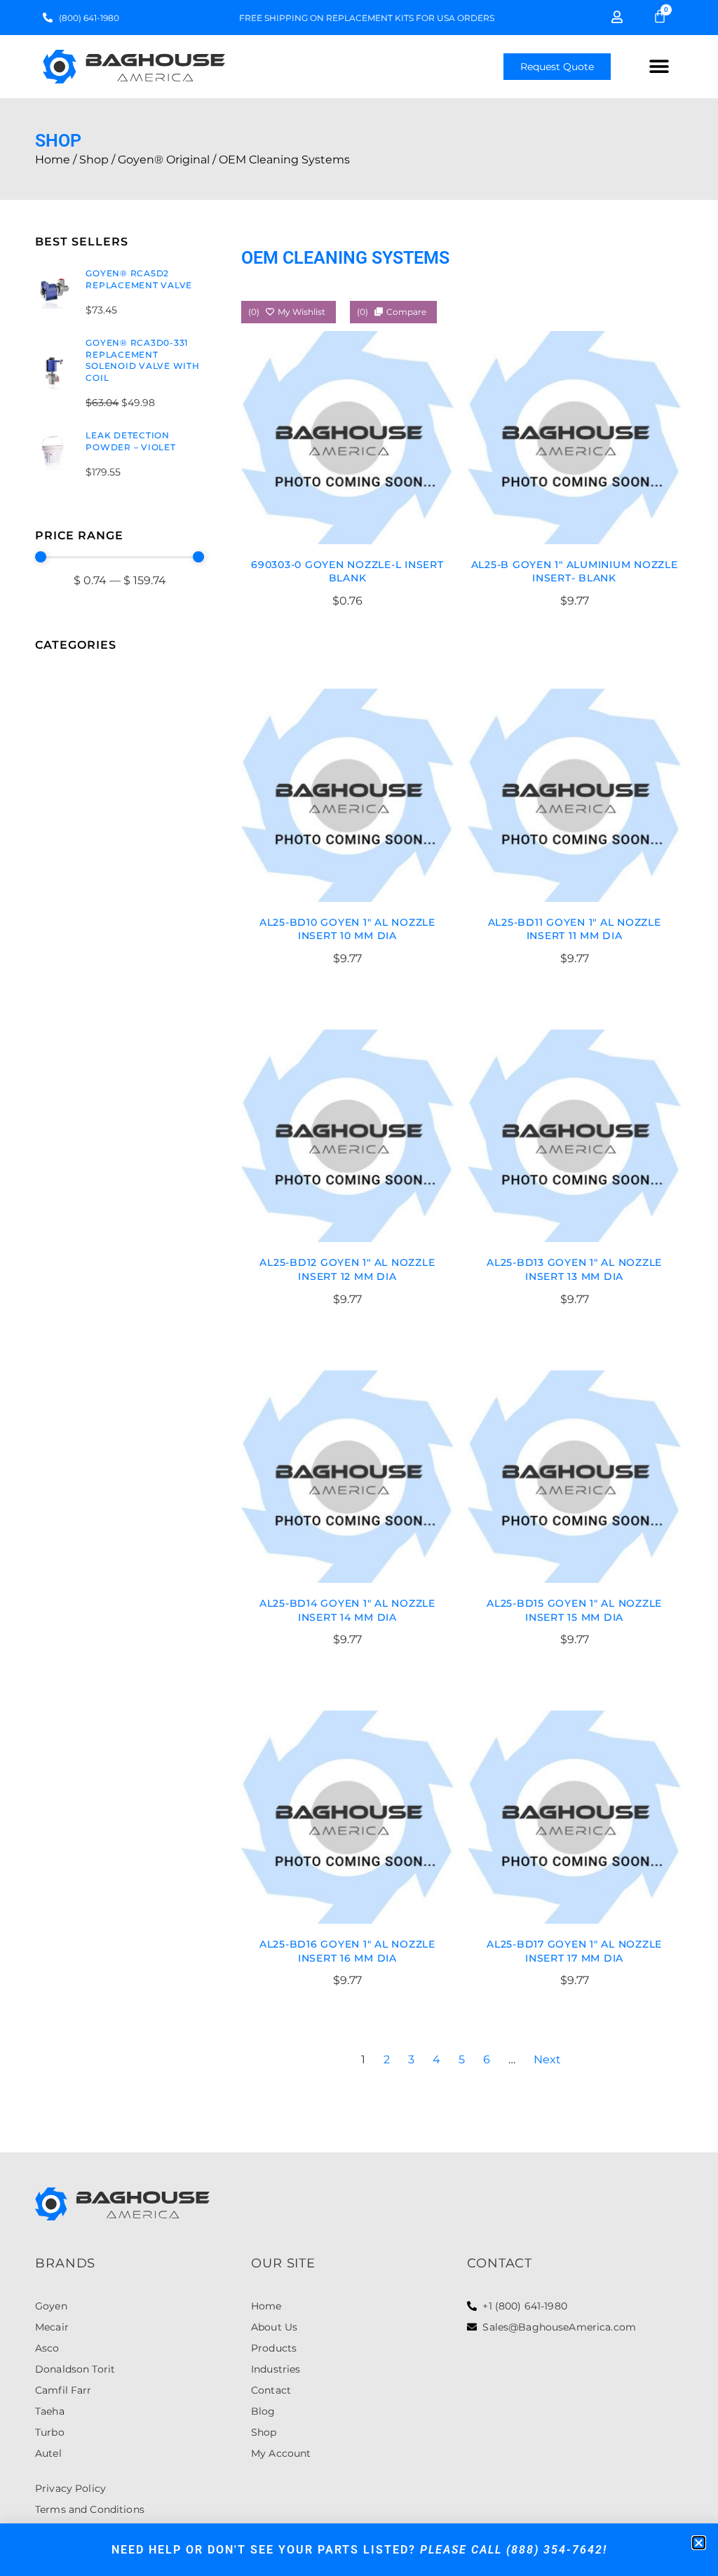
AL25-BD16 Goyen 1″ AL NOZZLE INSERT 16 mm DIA (347, 1951)
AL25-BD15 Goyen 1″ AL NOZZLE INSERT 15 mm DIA (574, 1610)
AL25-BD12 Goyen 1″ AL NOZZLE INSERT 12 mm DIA (347, 1269)
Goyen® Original (164, 160)
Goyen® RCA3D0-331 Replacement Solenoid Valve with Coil (142, 360)
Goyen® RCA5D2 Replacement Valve (139, 279)
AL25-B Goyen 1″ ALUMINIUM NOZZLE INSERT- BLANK (575, 572)
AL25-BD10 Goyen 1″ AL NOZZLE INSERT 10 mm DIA (347, 929)
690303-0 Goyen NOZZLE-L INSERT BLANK (347, 572)
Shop (94, 160)
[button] (659, 67)
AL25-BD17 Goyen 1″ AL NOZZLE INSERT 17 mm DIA (574, 1951)
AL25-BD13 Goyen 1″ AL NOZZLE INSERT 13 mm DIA (574, 1269)
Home (53, 160)
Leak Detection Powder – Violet (130, 441)
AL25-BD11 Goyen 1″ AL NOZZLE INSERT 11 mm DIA (575, 929)
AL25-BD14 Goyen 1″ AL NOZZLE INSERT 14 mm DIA (347, 1610)
